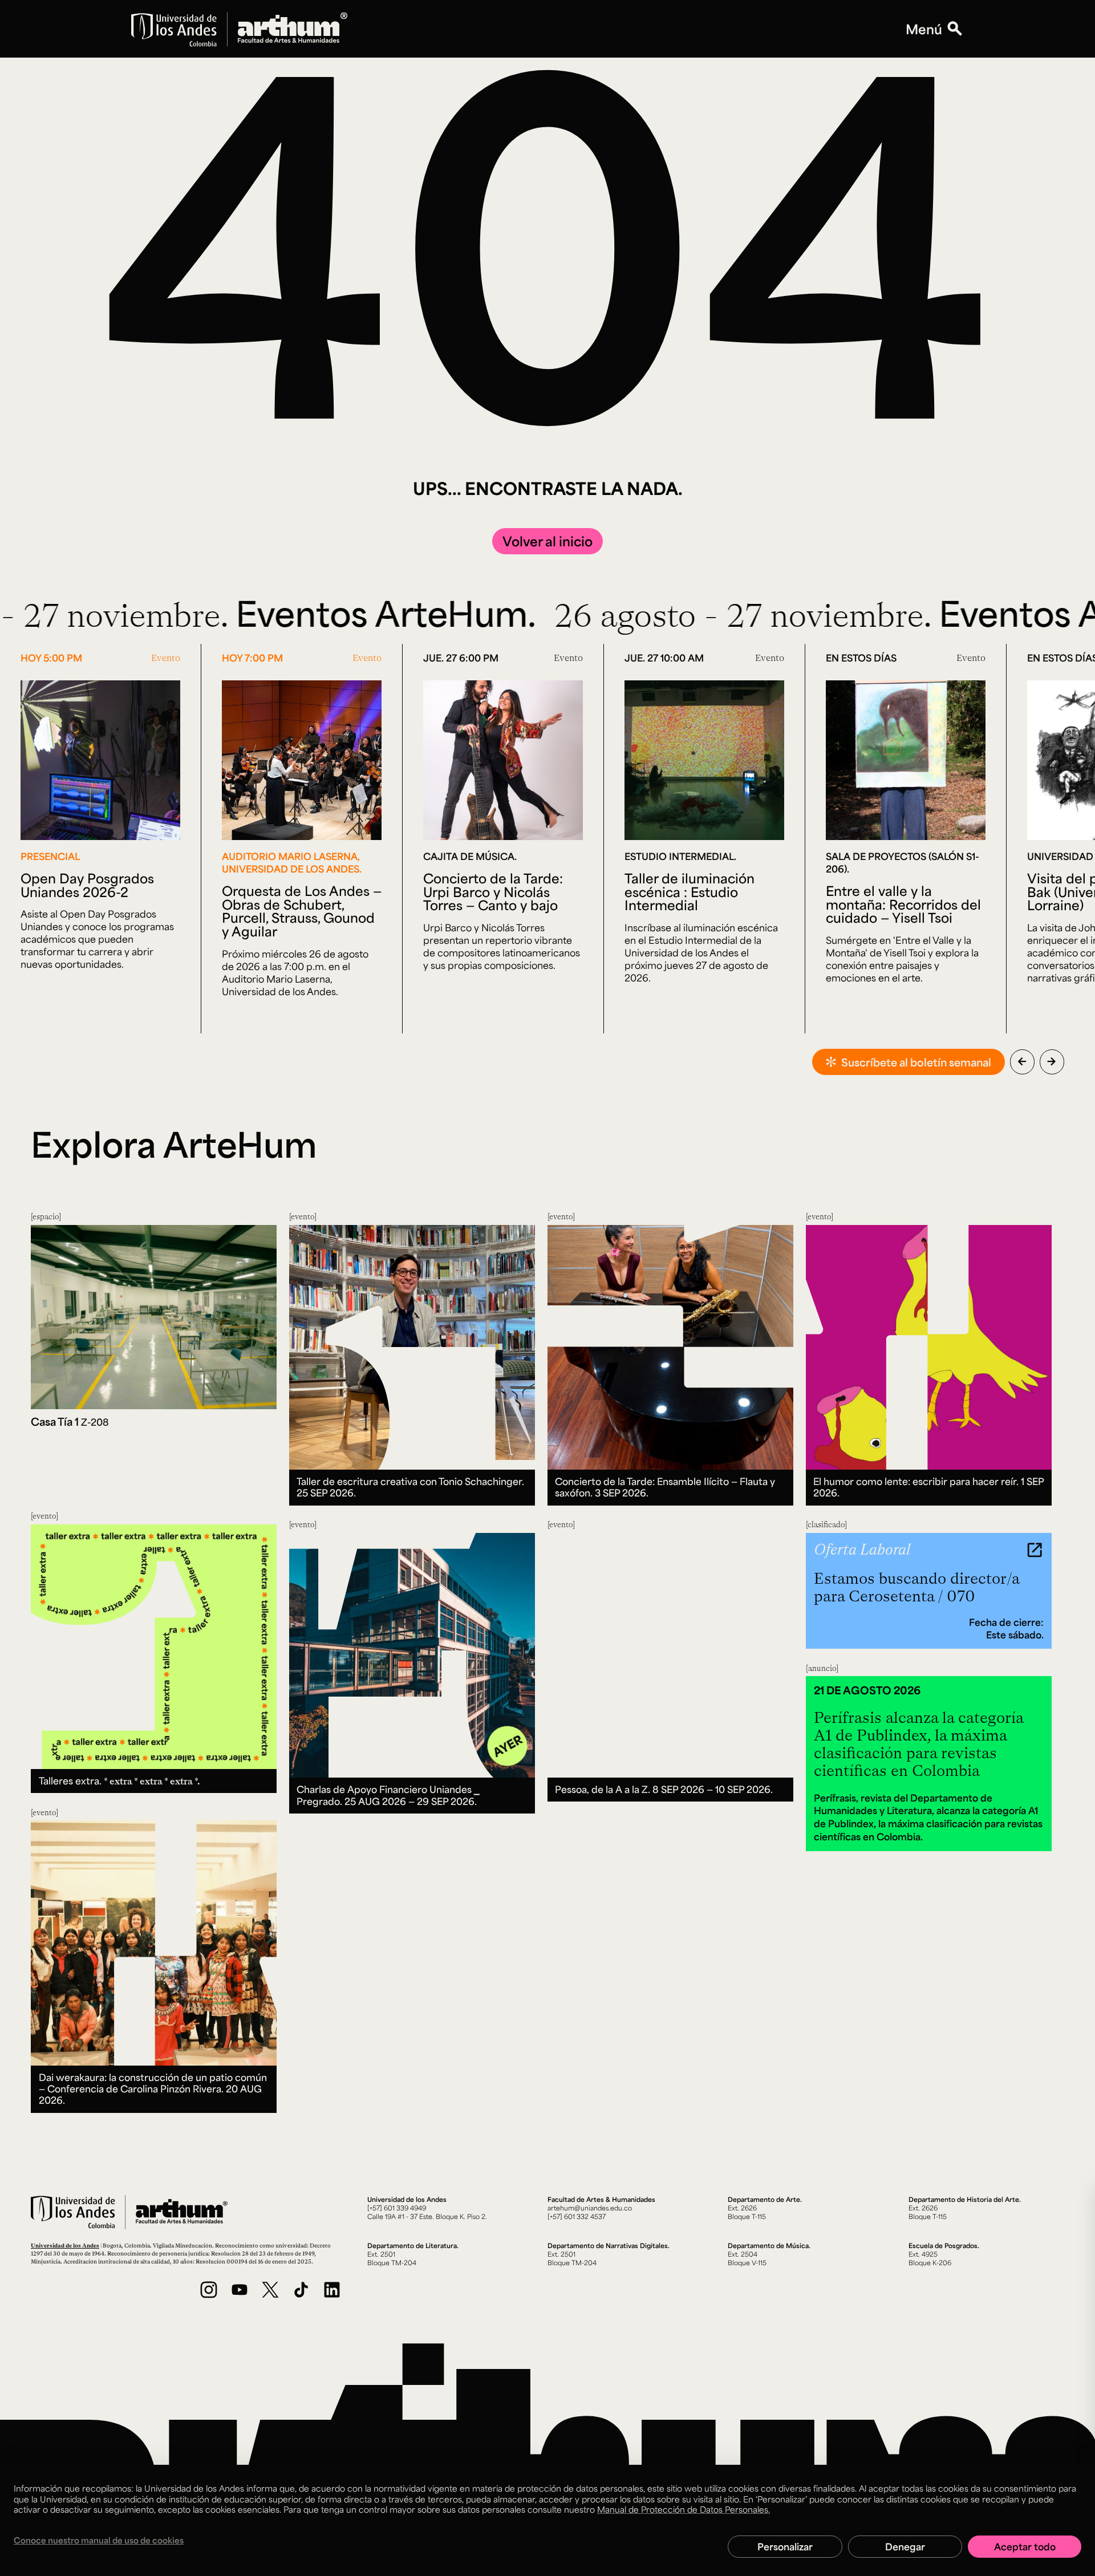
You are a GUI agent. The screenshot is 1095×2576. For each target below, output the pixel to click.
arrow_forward (1052, 1061)
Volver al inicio (547, 541)
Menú (924, 29)
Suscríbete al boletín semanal (916, 1062)
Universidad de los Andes (65, 2245)
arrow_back (1022, 1061)
